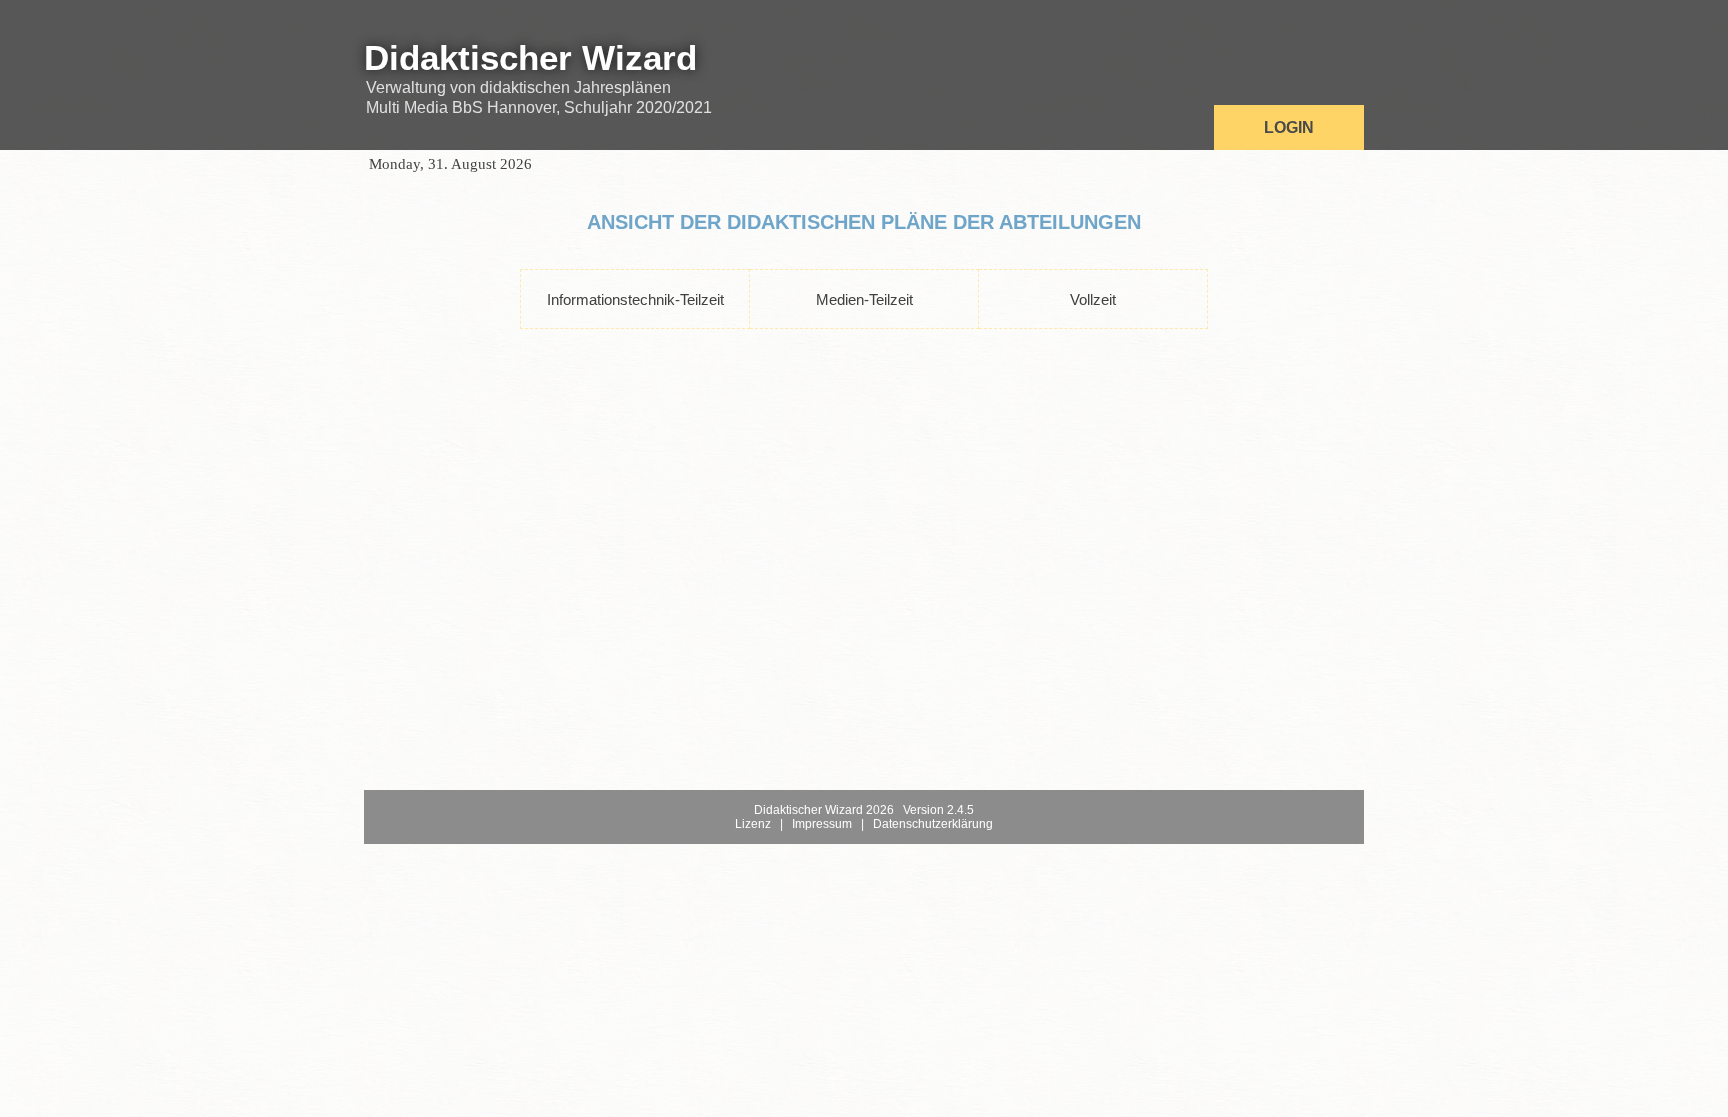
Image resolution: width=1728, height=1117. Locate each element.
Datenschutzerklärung (933, 824)
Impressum (822, 824)
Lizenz (753, 824)
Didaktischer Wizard (530, 57)
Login (1289, 127)
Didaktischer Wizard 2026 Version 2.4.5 (864, 810)
